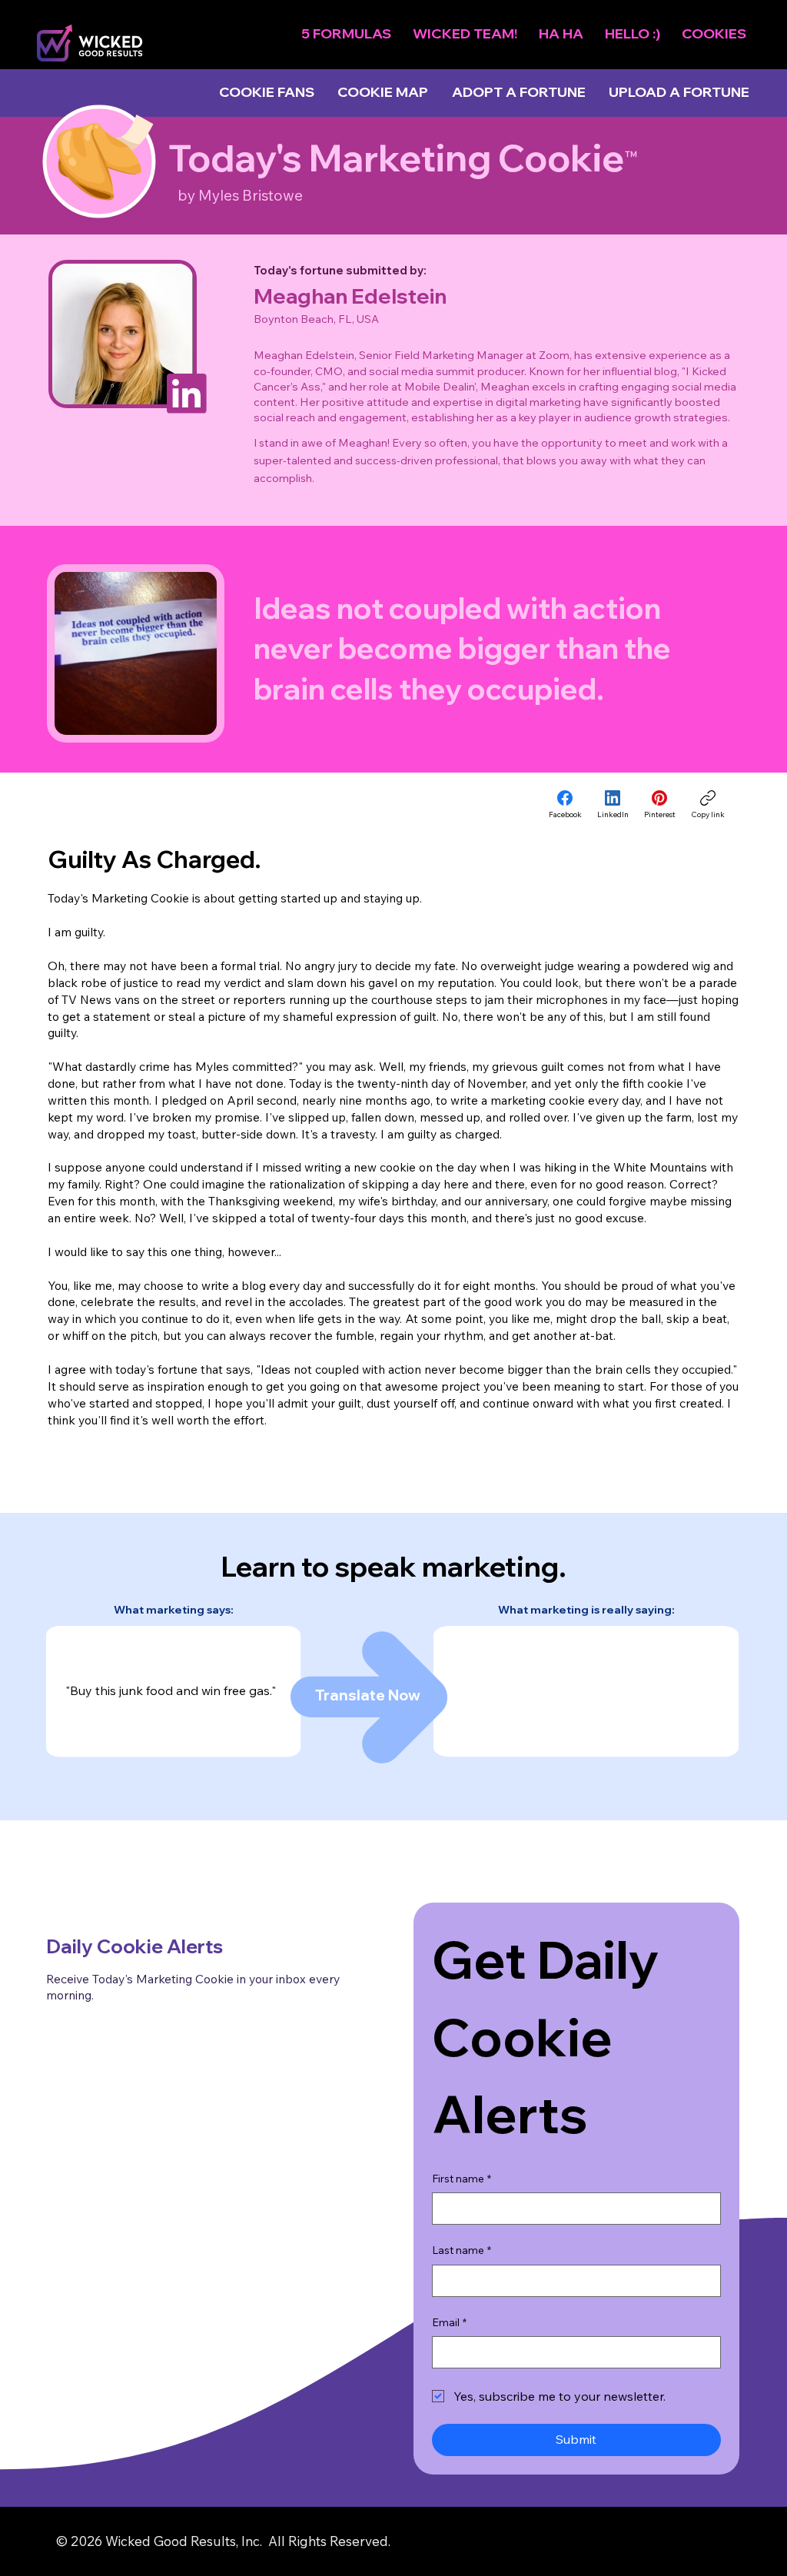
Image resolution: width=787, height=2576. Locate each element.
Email (449, 2322)
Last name (462, 2250)
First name (462, 2179)
